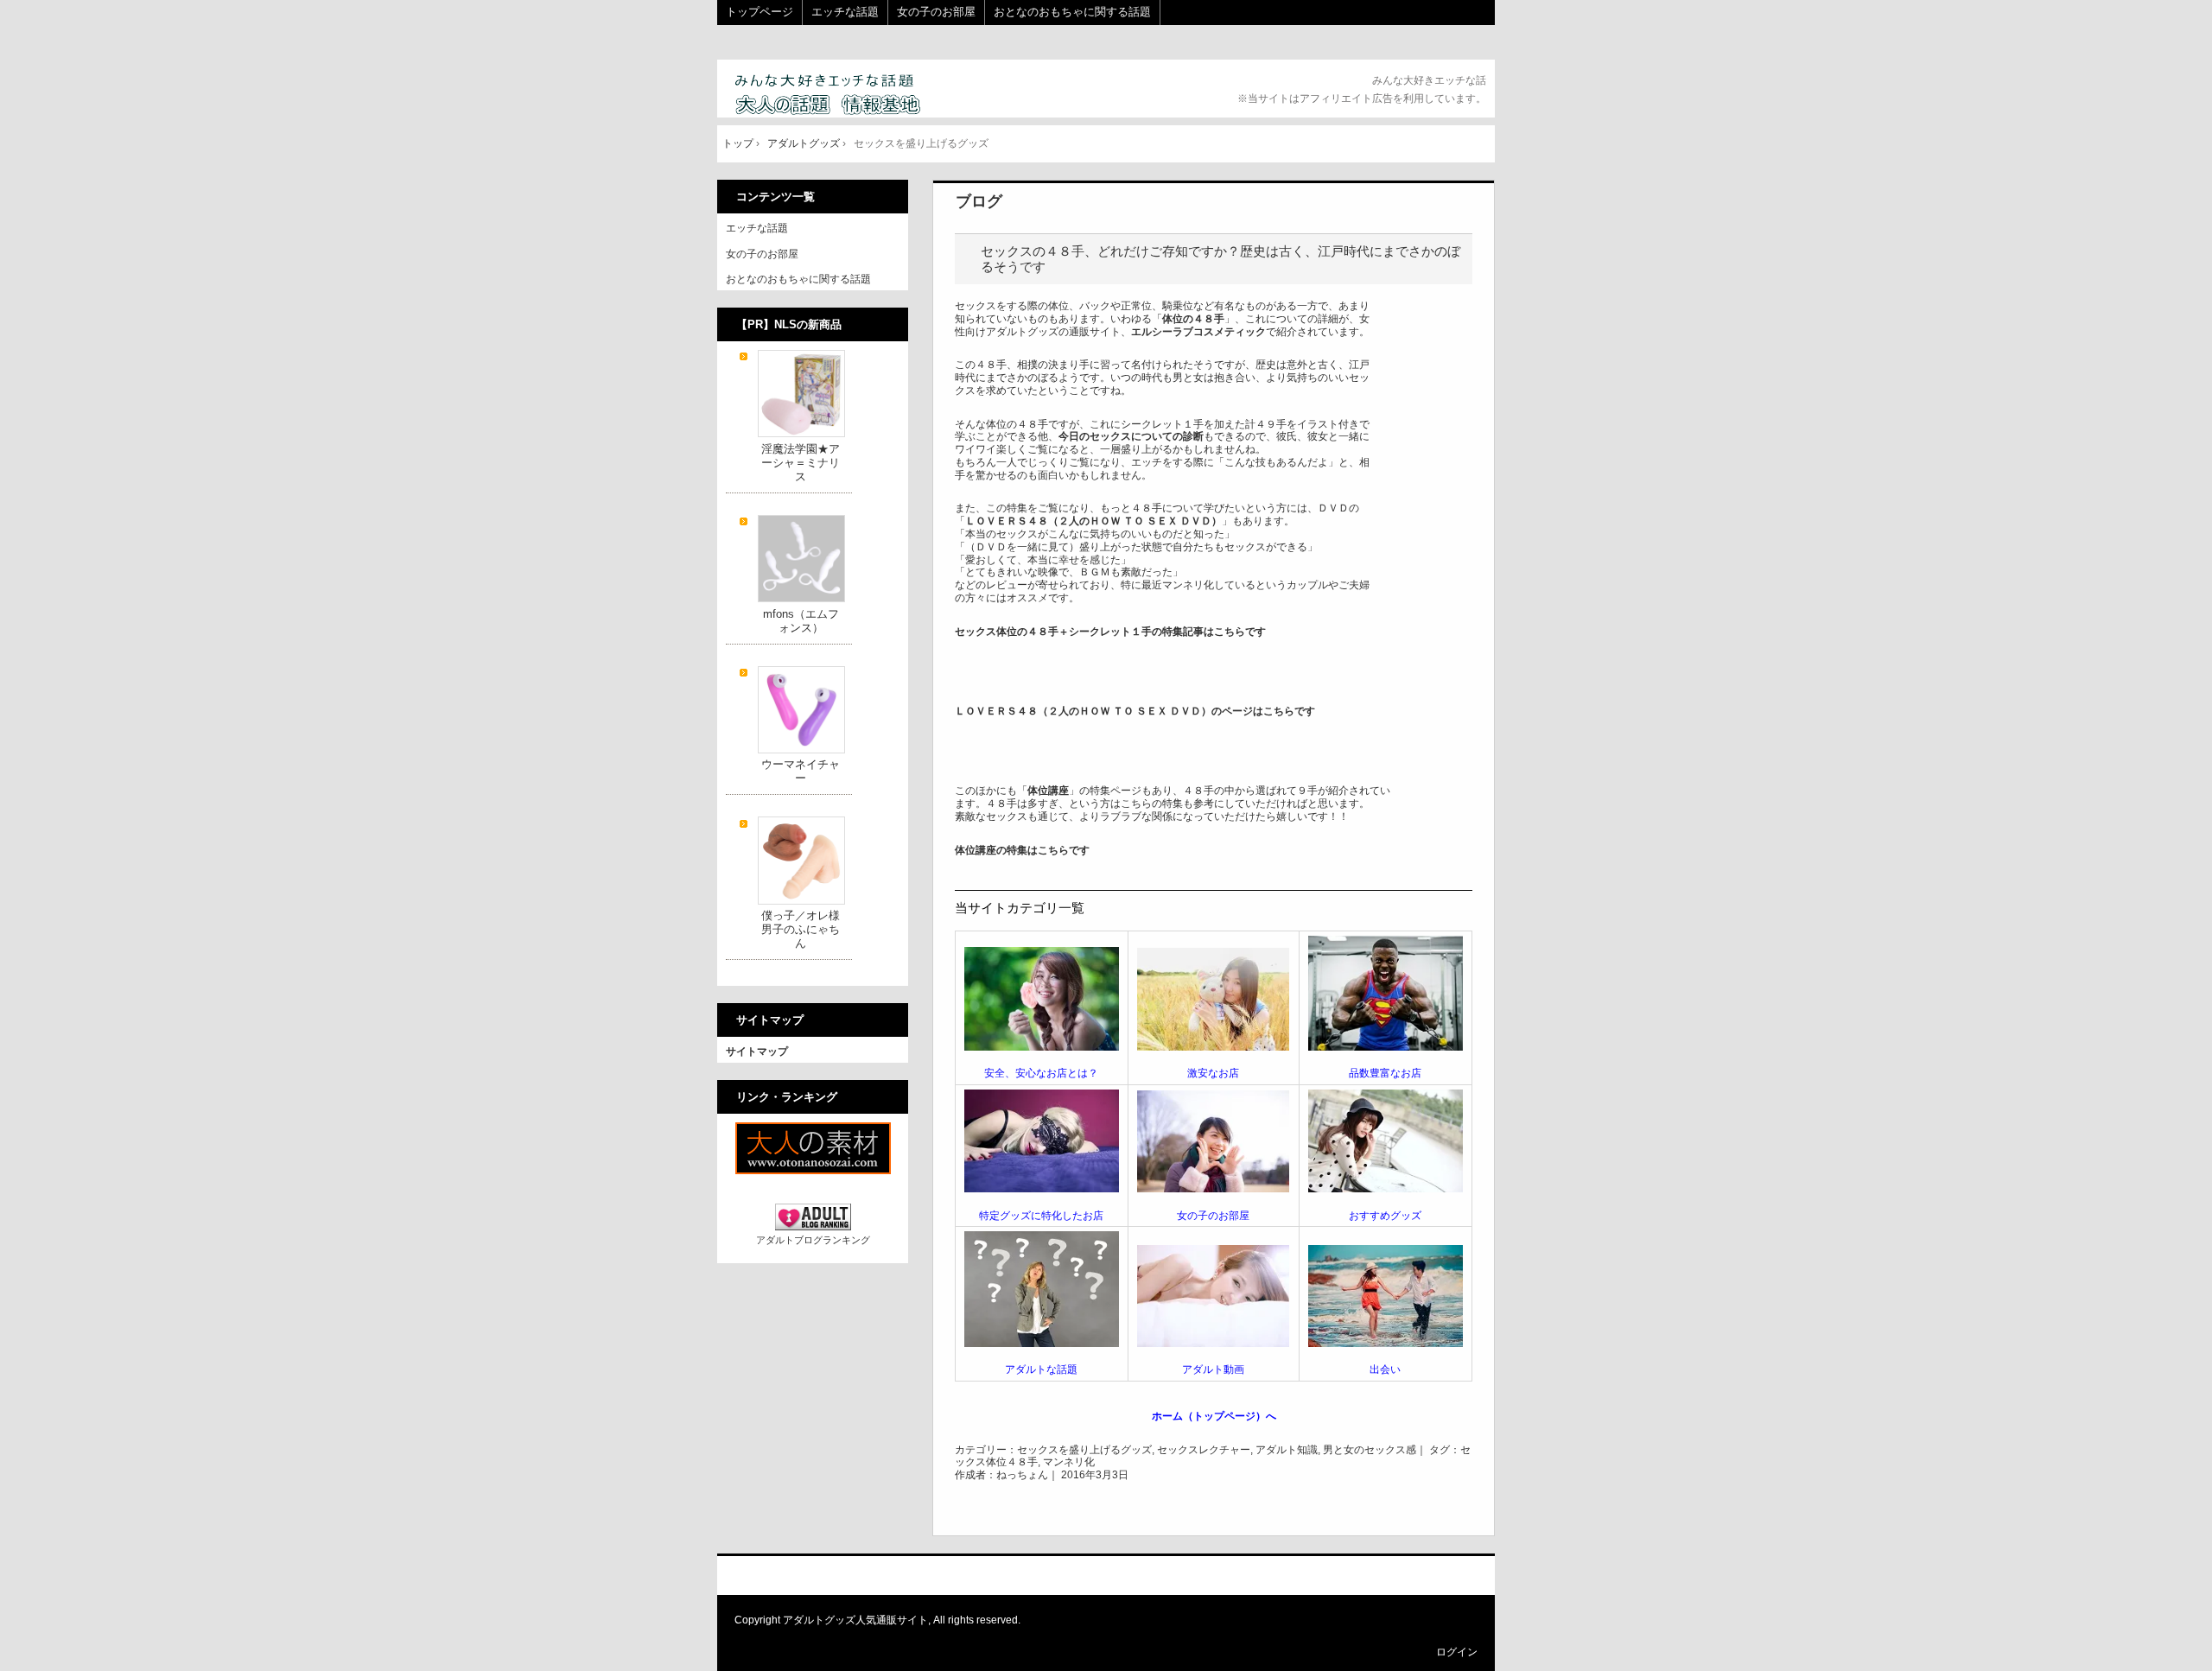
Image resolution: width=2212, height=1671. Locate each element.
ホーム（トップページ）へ (1214, 1416)
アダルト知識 (1287, 1450)
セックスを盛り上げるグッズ (1084, 1450)
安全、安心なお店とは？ (1041, 1073)
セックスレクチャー (1204, 1450)
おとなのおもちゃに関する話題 (1072, 12)
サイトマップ (757, 1052)
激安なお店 (1213, 1073)
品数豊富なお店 (1385, 1073)
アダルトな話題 (1041, 1369)
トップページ (760, 12)
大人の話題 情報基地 (849, 95)
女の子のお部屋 (936, 12)
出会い (1385, 1369)
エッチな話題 (845, 12)
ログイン (1457, 1652)
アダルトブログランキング (813, 1240)
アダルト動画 (1213, 1369)
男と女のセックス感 (1370, 1450)
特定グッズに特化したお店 (1041, 1216)
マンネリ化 (1069, 1462)
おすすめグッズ (1385, 1216)
